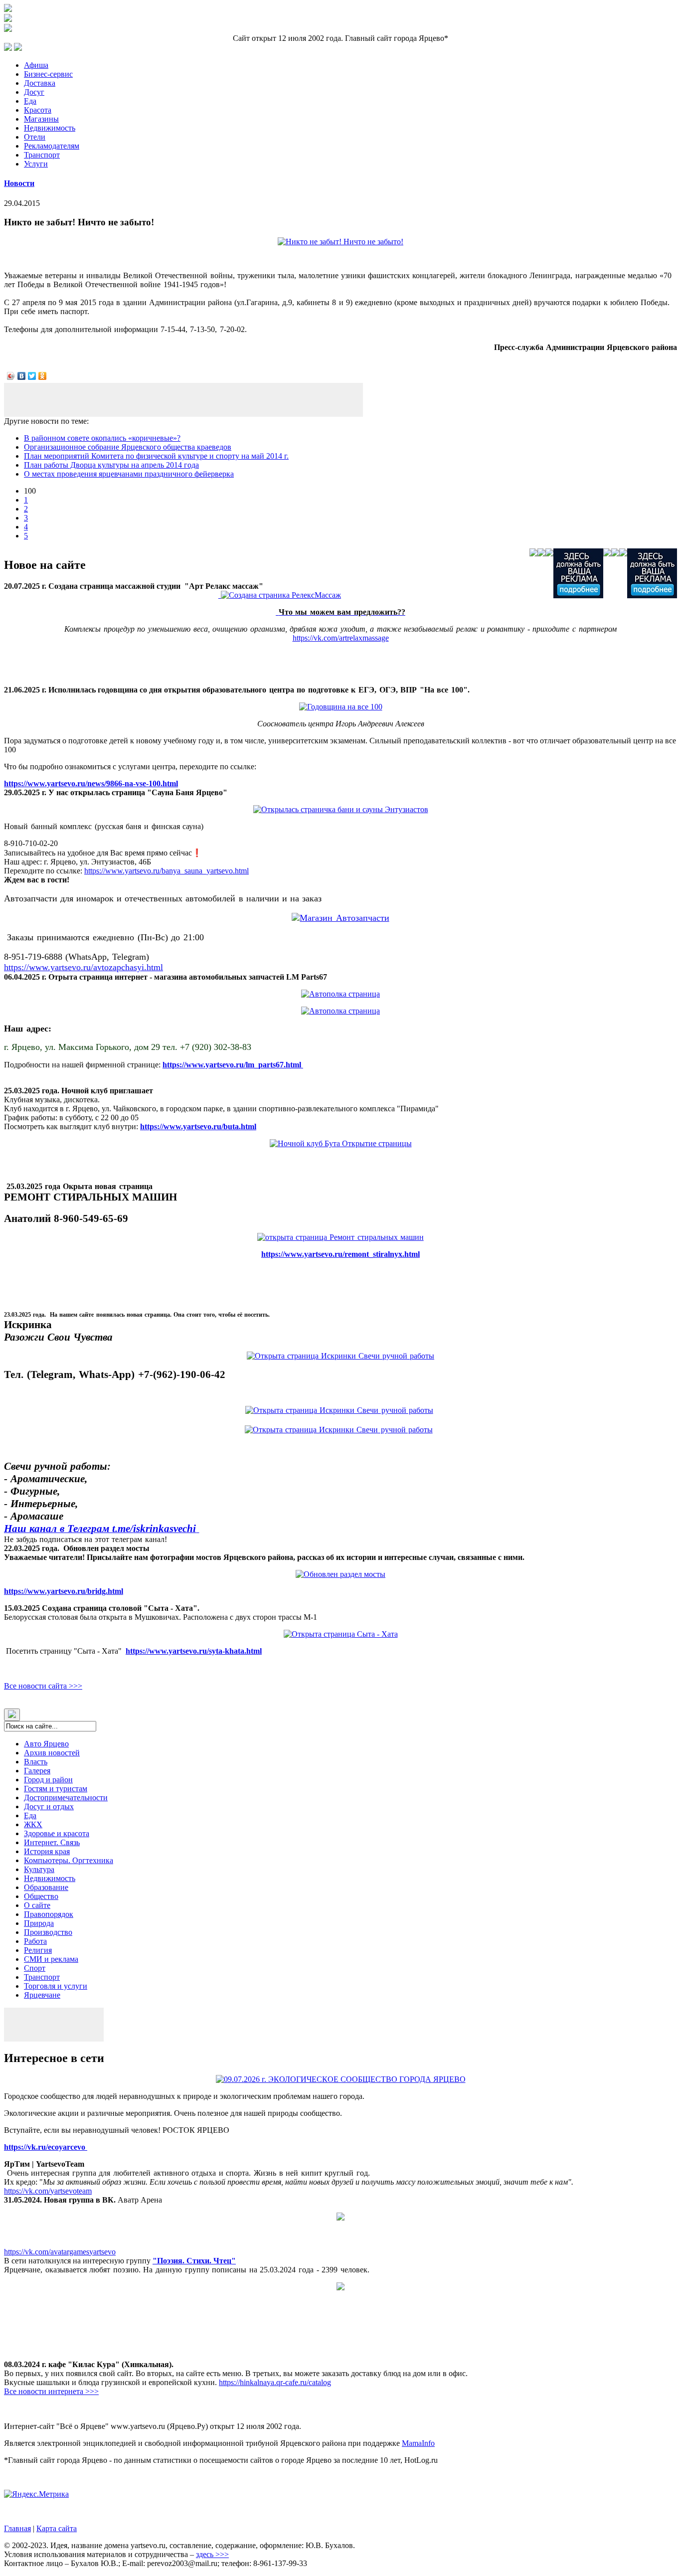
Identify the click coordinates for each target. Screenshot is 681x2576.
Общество (41, 1896)
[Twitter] (32, 376)
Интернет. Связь (52, 1842)
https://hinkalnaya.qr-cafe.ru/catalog (275, 2382)
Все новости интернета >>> (51, 2391)
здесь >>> (212, 2554)
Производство (48, 1932)
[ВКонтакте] (22, 376)
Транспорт (42, 155)
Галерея (37, 1771)
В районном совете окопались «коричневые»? (102, 438)
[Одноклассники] (43, 376)
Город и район (48, 1780)
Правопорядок (49, 1914)
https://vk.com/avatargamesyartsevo (60, 2252)
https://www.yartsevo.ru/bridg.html (64, 1591)
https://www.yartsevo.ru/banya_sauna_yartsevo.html (167, 871)
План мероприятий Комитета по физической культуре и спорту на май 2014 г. (156, 456)
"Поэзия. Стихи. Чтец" (194, 2261)
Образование (46, 1887)
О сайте (37, 1905)
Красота (38, 110)
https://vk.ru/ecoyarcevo (46, 2147)
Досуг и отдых (49, 1806)
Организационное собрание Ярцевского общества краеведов (128, 447)
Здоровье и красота (57, 1833)
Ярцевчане (42, 1995)
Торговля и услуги (56, 1986)
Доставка (40, 83)
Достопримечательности (66, 1798)
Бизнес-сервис (48, 74)
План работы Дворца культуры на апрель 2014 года (111, 465)
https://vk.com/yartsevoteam (48, 2191)
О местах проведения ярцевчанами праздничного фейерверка (129, 474)
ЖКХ (33, 1824)
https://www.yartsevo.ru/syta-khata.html (194, 1651)
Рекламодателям (52, 146)
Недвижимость (50, 128)
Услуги (36, 164)
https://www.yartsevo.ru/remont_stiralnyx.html (340, 1254)
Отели (35, 137)
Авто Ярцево (46, 1744)
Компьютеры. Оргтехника (69, 1860)
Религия (38, 1950)
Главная (17, 2528)
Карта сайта (57, 2528)
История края (47, 1851)
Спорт (35, 1968)
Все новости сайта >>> (43, 1686)
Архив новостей (52, 1753)
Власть (36, 1762)
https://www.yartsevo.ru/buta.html (198, 1126)
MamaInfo (418, 2443)
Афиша (36, 65)
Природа (39, 1923)
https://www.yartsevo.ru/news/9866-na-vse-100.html (91, 783)
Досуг (34, 92)
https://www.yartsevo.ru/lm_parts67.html (233, 1065)
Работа (35, 1941)
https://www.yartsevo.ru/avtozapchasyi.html (84, 967)
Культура (39, 1869)
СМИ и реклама (51, 1959)
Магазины (41, 119)
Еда (30, 101)
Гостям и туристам (56, 1789)
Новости (19, 183)
